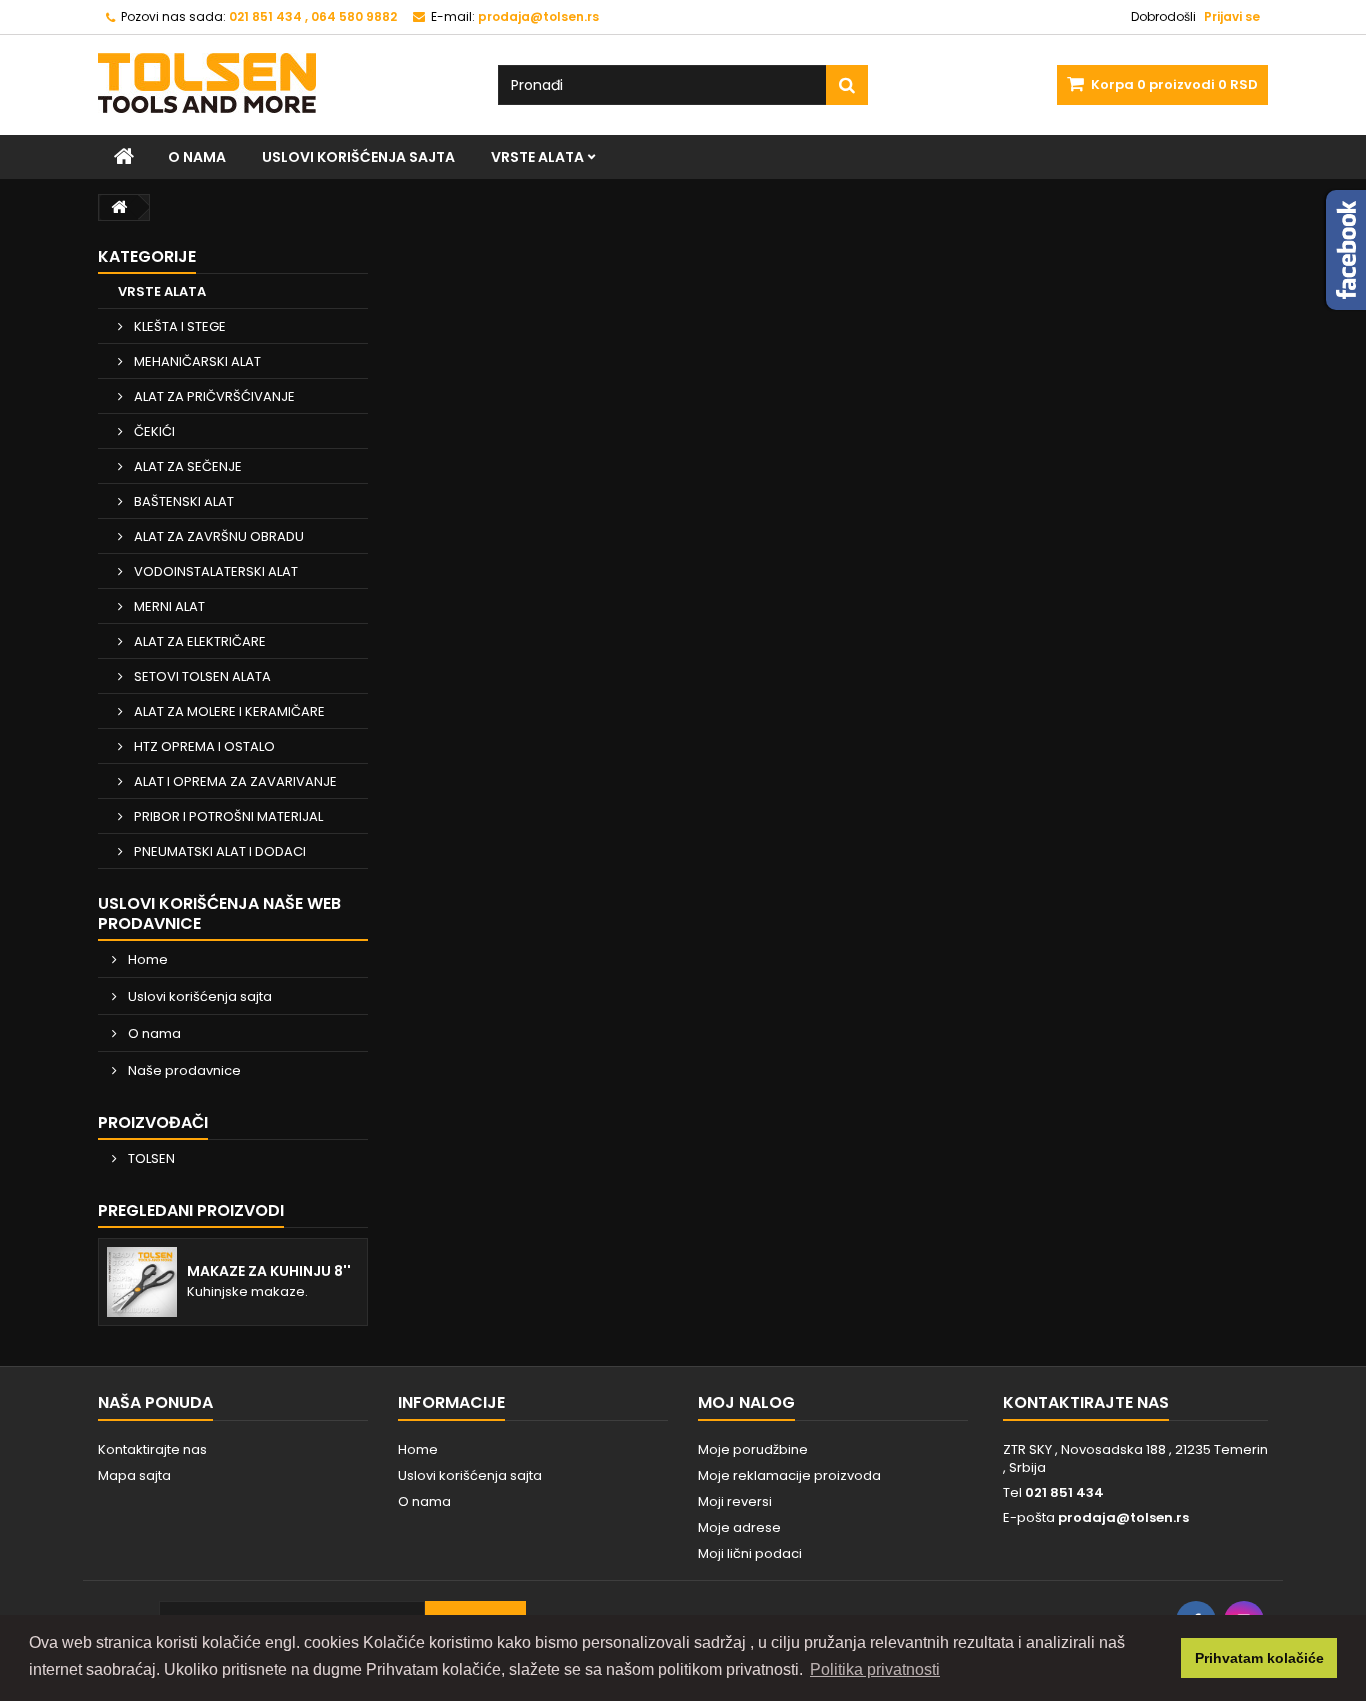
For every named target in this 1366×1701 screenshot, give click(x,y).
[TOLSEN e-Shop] (283, 83)
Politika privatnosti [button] (875, 1669)
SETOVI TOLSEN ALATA (201, 676)
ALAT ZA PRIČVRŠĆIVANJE (213, 396)
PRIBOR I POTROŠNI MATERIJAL (227, 816)
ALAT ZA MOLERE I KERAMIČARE (228, 711)
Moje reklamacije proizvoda (789, 1475)
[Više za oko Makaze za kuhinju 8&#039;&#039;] (142, 1282)
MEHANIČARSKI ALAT (196, 361)
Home (146, 959)
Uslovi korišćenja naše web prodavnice (219, 913)
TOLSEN (150, 1158)
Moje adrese (739, 1527)
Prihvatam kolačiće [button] (1259, 1658)
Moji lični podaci (750, 1553)
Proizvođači (153, 1122)
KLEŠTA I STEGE (178, 326)
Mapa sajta (134, 1475)
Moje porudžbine (753, 1449)
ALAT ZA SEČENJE (186, 466)
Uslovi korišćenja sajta (358, 157)
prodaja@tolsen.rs (1123, 1517)
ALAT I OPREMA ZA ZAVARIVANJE (234, 781)
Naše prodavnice (183, 1070)
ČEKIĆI (153, 431)
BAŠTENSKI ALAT (182, 501)
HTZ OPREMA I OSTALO (203, 746)
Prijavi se (1232, 16)
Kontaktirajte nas (152, 1449)
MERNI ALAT (168, 606)
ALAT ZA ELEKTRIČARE (198, 641)
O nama (197, 157)
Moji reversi (735, 1501)
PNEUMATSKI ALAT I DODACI (218, 851)
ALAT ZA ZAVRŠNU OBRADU (217, 536)
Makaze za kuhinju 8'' (269, 1271)
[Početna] (124, 157)
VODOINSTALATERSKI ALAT (214, 571)
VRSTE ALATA (537, 157)
